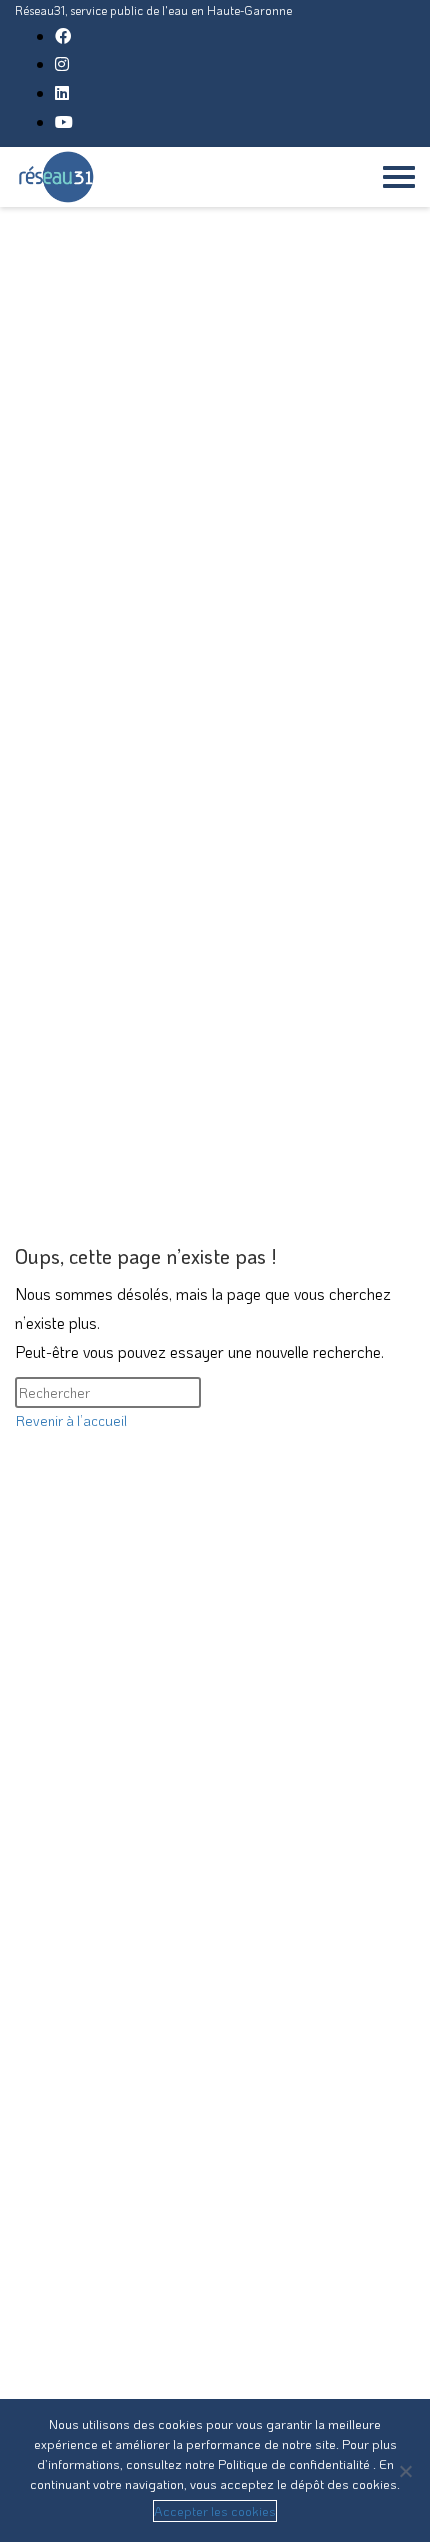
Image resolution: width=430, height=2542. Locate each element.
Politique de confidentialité (295, 2463)
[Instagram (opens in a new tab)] (62, 63)
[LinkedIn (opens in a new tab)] (62, 92)
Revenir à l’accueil (71, 1420)
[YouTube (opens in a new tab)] (64, 121)
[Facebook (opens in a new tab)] (63, 35)
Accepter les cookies (215, 2510)
